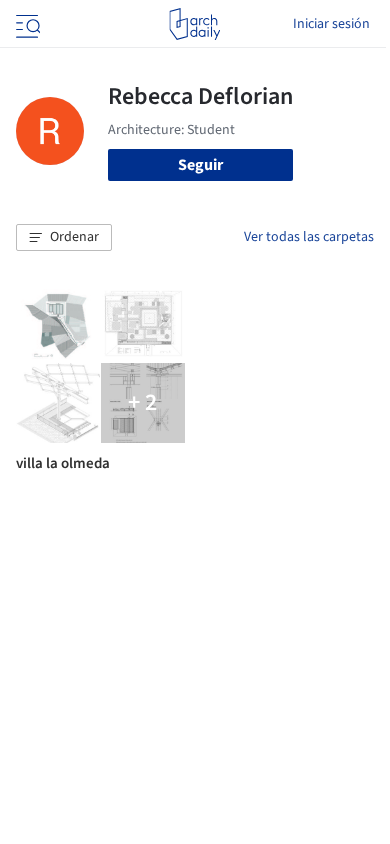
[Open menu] (26, 24)
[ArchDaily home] (194, 24)
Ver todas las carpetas (309, 237)
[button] (64, 238)
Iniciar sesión (331, 24)
